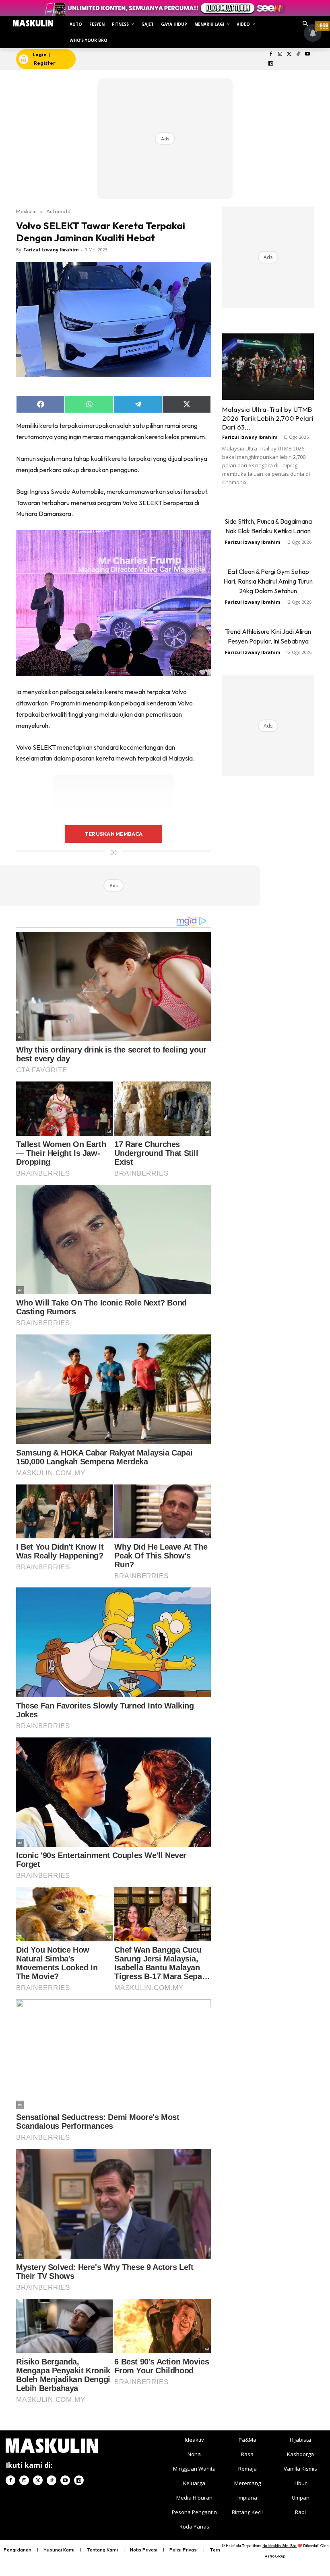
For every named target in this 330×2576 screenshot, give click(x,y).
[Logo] (33, 23)
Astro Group (275, 2556)
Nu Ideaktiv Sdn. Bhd (279, 2546)
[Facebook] (271, 54)
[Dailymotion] (271, 64)
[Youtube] (308, 54)
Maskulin (26, 211)
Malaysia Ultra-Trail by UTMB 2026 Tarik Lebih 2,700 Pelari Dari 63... (268, 418)
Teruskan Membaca (113, 834)
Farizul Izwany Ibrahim (51, 250)
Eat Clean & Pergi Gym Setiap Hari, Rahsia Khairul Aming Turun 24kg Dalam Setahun (268, 581)
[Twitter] (289, 54)
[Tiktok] (298, 54)
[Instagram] (280, 54)
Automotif (59, 211)
